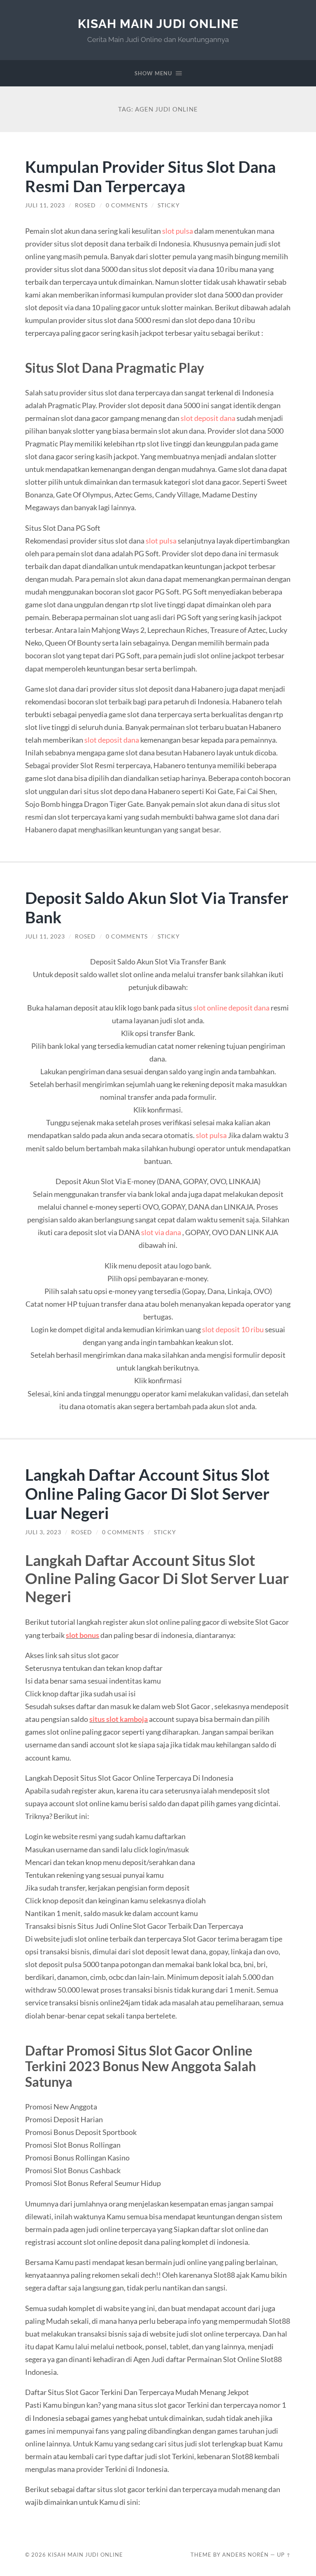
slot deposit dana (208, 418)
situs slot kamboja (118, 1719)
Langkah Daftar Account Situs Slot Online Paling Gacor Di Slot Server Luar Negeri (147, 1494)
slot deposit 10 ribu (233, 1329)
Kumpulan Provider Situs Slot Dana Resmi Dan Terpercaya (150, 176)
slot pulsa (178, 231)
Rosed (85, 205)
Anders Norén (245, 2555)
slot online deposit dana (231, 1008)
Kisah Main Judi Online (158, 24)
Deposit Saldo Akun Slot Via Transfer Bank (157, 907)
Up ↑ (284, 2555)
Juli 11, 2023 (45, 205)
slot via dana (161, 1232)
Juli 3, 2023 (43, 1532)
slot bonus (82, 1635)
